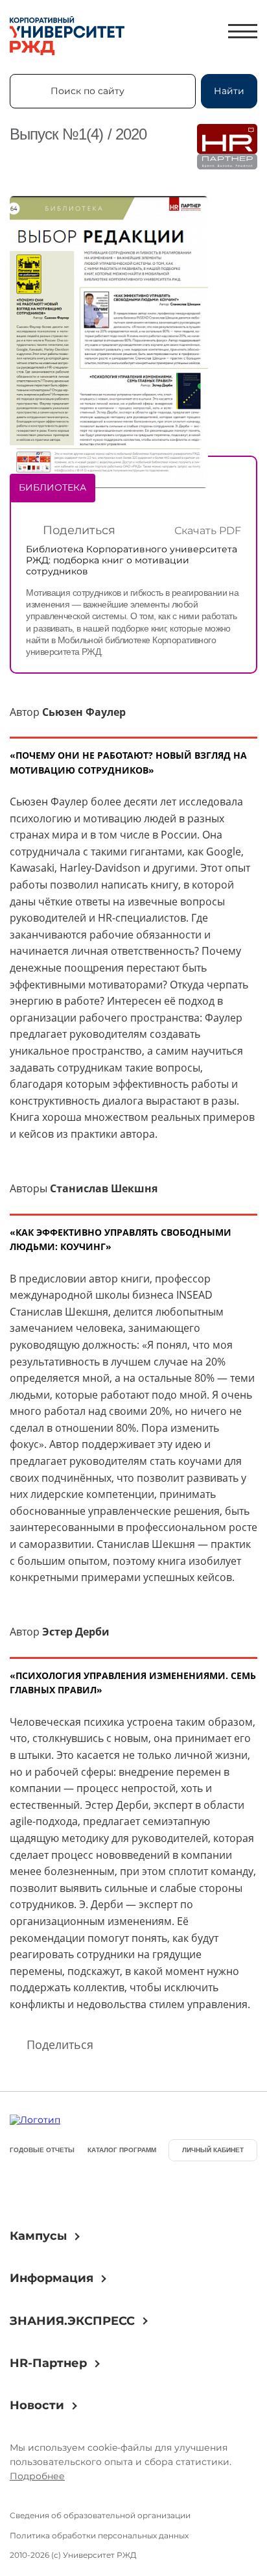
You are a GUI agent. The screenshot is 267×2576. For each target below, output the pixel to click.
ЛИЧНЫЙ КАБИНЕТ (213, 2150)
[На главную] (67, 37)
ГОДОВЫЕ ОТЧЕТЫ (42, 2150)
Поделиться (79, 530)
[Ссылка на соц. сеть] (25, 2190)
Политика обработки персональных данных (99, 2535)
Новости (37, 2405)
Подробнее (37, 2476)
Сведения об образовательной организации (100, 2515)
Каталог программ (122, 2150)
